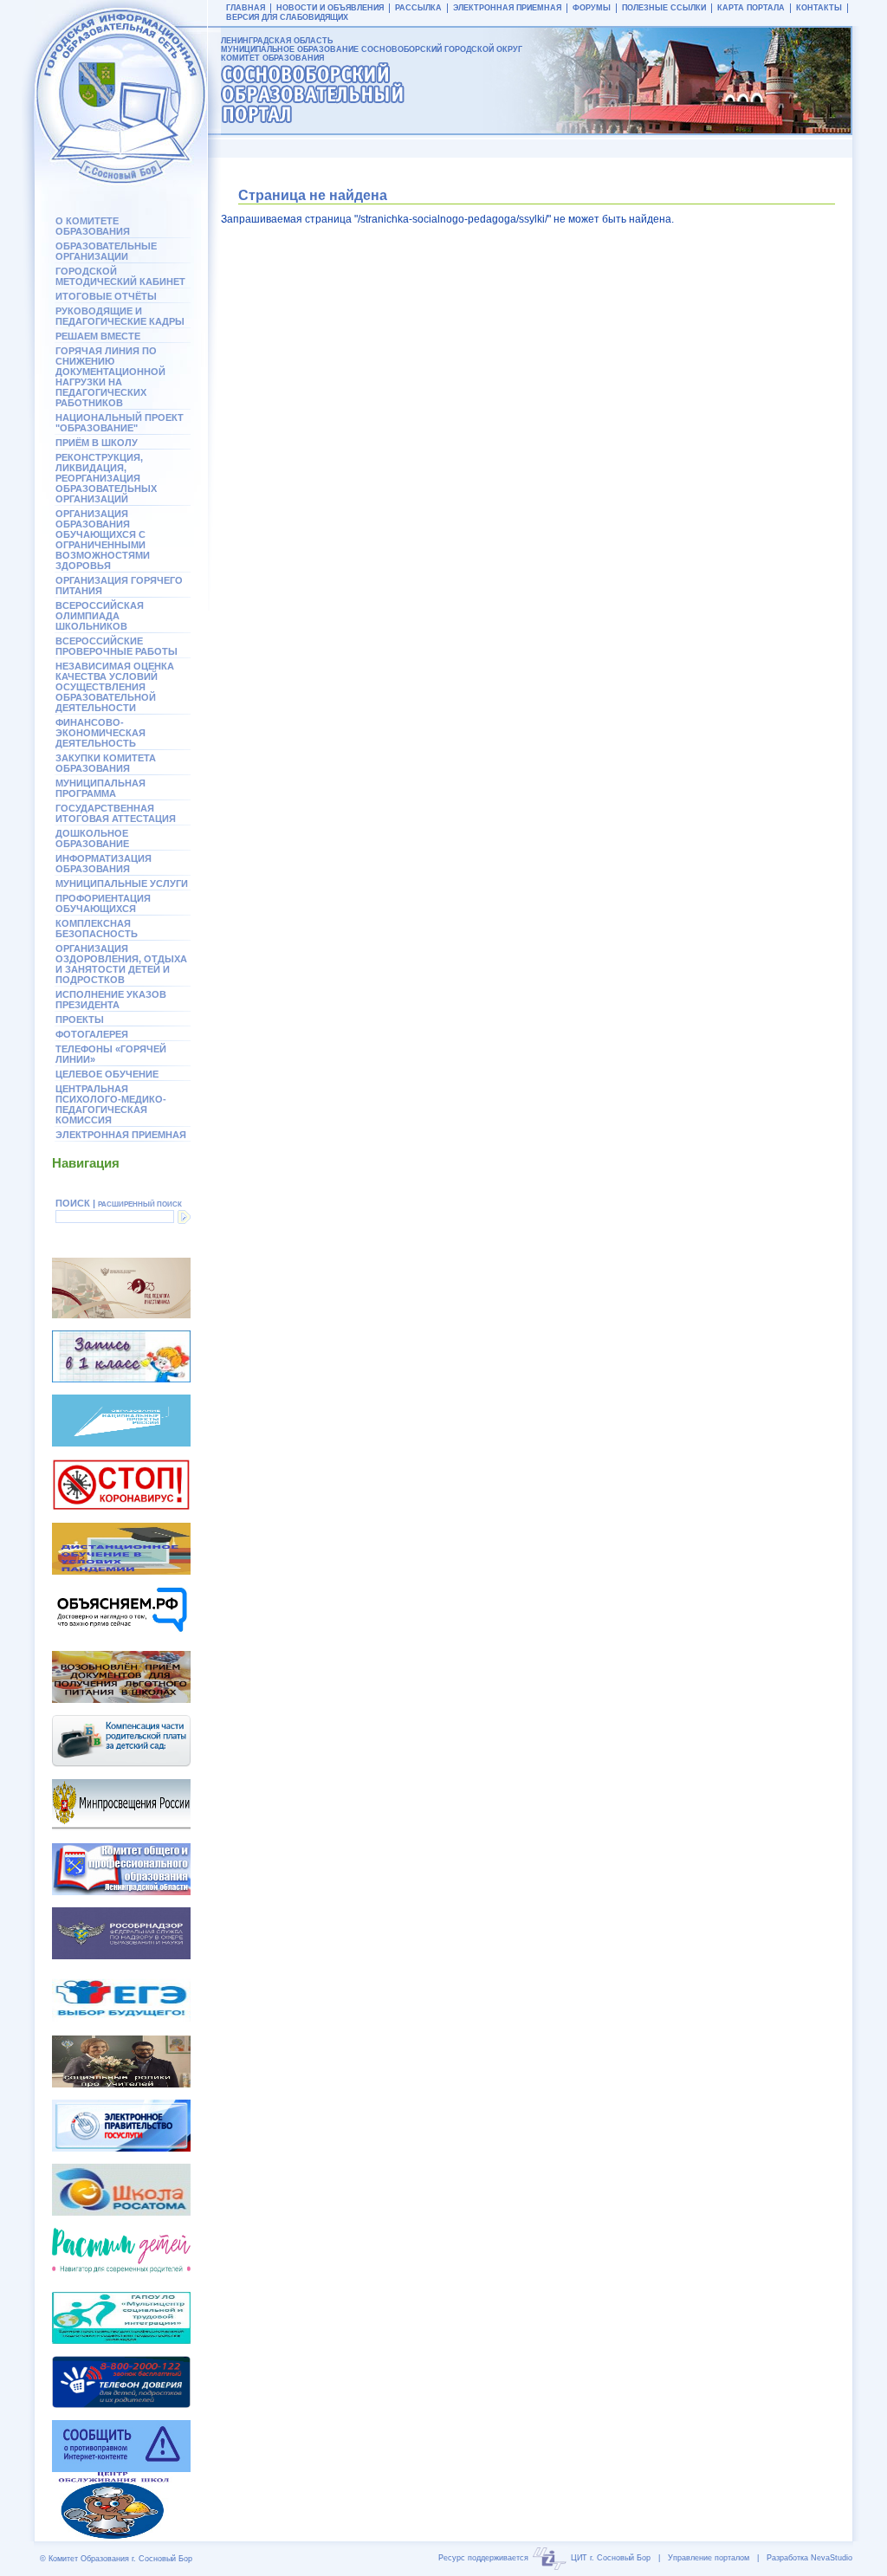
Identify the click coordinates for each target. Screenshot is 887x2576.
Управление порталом (709, 2558)
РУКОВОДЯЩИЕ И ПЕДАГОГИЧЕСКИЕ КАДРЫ (120, 316)
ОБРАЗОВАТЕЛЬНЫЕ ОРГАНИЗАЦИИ (106, 251)
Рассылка (418, 8)
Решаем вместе (98, 336)
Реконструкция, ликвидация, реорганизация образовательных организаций (106, 478)
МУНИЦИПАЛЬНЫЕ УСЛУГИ (122, 883)
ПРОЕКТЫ (80, 1019)
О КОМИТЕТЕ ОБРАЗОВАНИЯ (93, 226)
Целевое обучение (107, 1074)
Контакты (819, 8)
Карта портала (751, 8)
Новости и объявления (330, 8)
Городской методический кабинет (120, 276)
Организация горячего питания (119, 586)
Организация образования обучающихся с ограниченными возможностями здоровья (103, 540)
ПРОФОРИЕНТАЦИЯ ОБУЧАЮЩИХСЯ (103, 903)
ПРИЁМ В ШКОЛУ (97, 443)
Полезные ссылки (664, 8)
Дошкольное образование (92, 838)
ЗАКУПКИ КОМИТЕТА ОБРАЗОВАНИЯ (106, 763)
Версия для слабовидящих (287, 17)
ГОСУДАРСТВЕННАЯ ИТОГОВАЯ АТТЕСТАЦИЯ (116, 813)
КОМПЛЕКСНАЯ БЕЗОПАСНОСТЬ (97, 929)
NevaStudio (832, 2558)
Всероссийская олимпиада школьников (100, 616)
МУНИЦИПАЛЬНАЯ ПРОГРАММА (100, 788)
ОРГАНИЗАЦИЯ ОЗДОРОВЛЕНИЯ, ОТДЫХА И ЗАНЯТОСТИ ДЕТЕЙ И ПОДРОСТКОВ (121, 964)
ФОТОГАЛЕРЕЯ (92, 1034)
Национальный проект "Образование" (120, 423)
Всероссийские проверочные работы (117, 646)
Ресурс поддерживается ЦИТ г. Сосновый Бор (544, 2558)
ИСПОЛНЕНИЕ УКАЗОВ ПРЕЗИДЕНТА (111, 1000)
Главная (246, 8)
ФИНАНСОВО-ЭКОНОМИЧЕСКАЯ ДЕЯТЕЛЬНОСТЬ (100, 733)
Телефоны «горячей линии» (111, 1054)
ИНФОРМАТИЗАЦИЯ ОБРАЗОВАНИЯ (104, 864)
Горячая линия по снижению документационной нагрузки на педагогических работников (110, 377)
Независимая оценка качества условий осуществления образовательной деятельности (115, 687)
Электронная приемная (121, 1135)
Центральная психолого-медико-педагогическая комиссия (111, 1104)
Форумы (592, 8)
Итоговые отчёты (106, 296)
